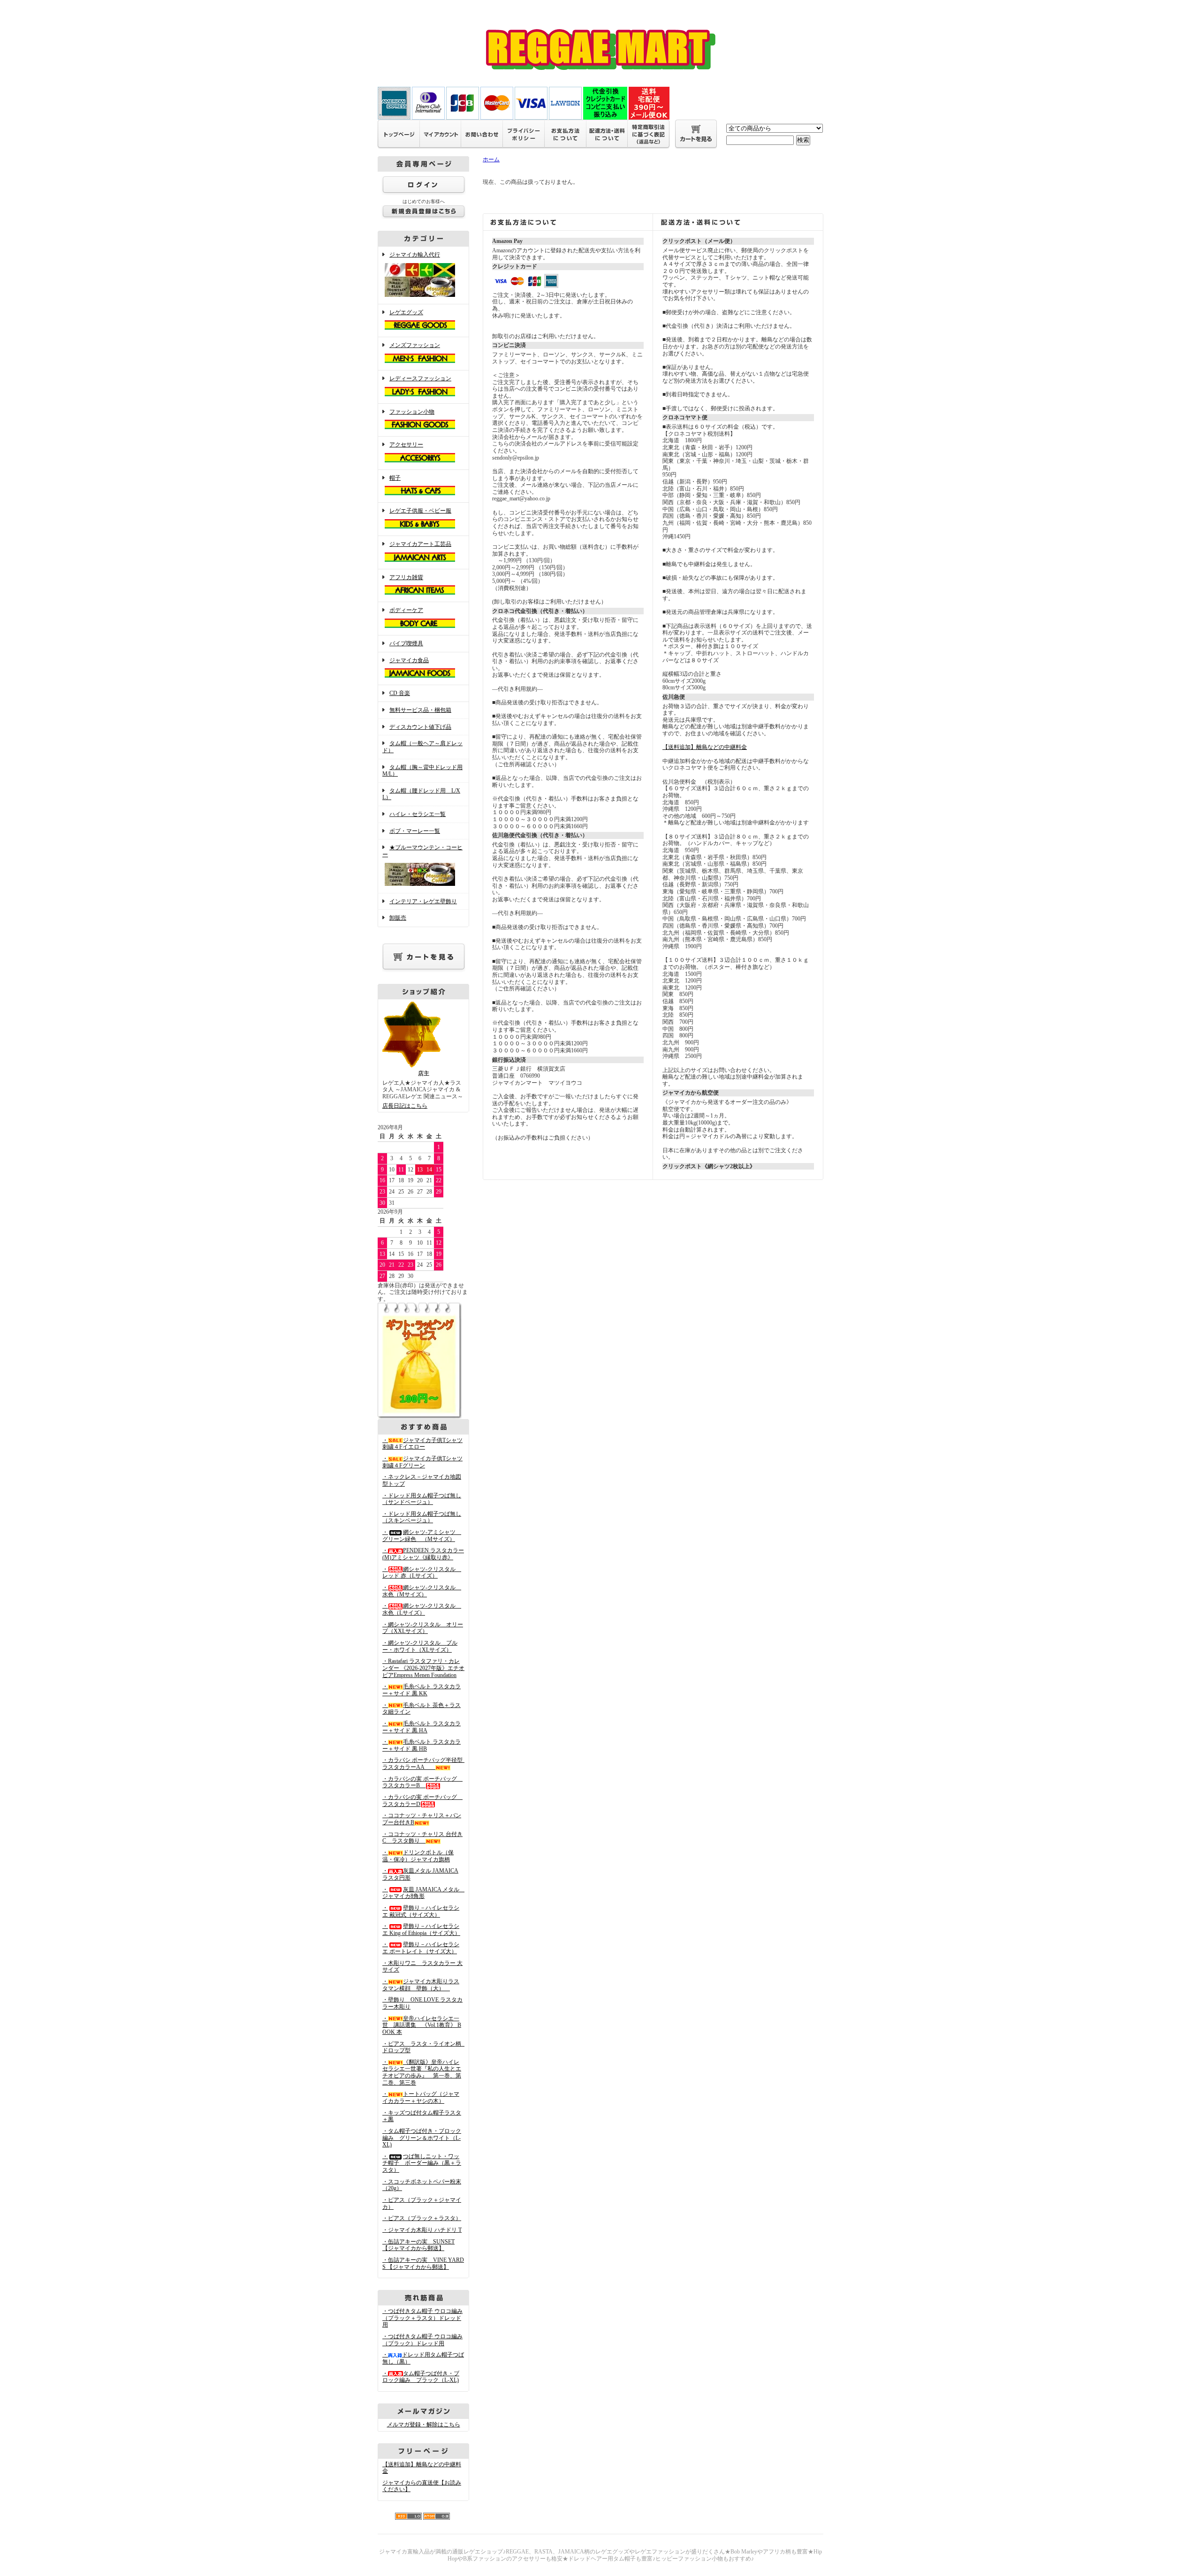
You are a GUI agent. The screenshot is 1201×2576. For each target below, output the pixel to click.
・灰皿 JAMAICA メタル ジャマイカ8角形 (424, 1893)
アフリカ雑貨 (406, 577)
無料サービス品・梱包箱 (420, 710)
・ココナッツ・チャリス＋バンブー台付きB (422, 1819)
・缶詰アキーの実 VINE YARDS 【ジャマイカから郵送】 (423, 2263)
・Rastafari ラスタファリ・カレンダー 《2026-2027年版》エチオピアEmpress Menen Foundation (423, 1668)
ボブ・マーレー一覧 (415, 831)
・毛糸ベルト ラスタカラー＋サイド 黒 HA (422, 1727)
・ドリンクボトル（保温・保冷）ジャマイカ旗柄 (418, 1856)
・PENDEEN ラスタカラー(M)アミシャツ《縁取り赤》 (423, 1554)
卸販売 (398, 918)
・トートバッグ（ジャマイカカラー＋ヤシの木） (421, 2097)
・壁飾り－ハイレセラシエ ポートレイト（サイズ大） (421, 1948)
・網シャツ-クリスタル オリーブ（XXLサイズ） (423, 1628)
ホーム (491, 159)
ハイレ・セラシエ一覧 (418, 814)
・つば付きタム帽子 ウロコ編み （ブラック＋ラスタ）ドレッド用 (422, 2318)
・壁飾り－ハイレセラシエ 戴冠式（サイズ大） (421, 1911)
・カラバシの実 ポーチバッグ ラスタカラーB (422, 1782)
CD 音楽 (400, 693)
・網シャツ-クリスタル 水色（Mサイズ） (422, 1591)
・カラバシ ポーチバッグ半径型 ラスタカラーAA (425, 1764)
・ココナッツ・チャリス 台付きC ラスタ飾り (422, 1838)
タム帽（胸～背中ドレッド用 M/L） (422, 771)
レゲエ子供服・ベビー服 (420, 511)
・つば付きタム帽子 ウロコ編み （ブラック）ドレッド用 (422, 2340)
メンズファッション (415, 345)
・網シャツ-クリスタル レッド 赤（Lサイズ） (422, 1573)
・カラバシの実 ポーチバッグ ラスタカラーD (422, 1801)
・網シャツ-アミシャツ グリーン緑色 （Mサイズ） (422, 1536)
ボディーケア (406, 610)
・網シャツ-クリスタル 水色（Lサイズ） (422, 1609)
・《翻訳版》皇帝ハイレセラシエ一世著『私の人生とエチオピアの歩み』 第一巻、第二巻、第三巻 (422, 2072)
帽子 (395, 478)
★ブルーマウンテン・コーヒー (422, 851)
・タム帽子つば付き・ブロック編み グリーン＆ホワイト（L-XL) (422, 2138)
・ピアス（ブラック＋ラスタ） (422, 2218)
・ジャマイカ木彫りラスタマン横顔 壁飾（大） (421, 1985)
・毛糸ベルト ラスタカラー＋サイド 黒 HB (422, 1745)
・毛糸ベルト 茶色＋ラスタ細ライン (422, 1709)
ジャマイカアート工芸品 (420, 544)
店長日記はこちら (405, 1106)
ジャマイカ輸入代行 (415, 255)
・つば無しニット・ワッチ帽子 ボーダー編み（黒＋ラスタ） (422, 2163)
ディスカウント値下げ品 (420, 727)
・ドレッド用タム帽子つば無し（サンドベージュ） (422, 1499)
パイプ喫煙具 (406, 643)
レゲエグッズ (406, 312)
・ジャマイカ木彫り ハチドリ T (422, 2230)
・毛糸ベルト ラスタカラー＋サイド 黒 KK (422, 1690)
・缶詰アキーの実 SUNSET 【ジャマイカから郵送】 (418, 2245)
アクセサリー (406, 445)
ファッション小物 (412, 412)
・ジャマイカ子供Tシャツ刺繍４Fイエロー (422, 1444)
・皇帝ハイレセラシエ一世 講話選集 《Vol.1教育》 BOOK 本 (422, 2025)
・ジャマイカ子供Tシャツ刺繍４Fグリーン (422, 1462)
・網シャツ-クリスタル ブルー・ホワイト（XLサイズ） (420, 1646)
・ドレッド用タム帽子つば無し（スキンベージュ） (422, 1517)
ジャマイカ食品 (409, 660)
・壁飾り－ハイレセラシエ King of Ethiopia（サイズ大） (421, 1930)
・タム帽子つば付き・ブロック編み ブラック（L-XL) (421, 2377)
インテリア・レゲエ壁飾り (423, 901)
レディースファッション (420, 378)
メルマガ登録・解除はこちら (424, 2425)
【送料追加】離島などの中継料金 (705, 747)
